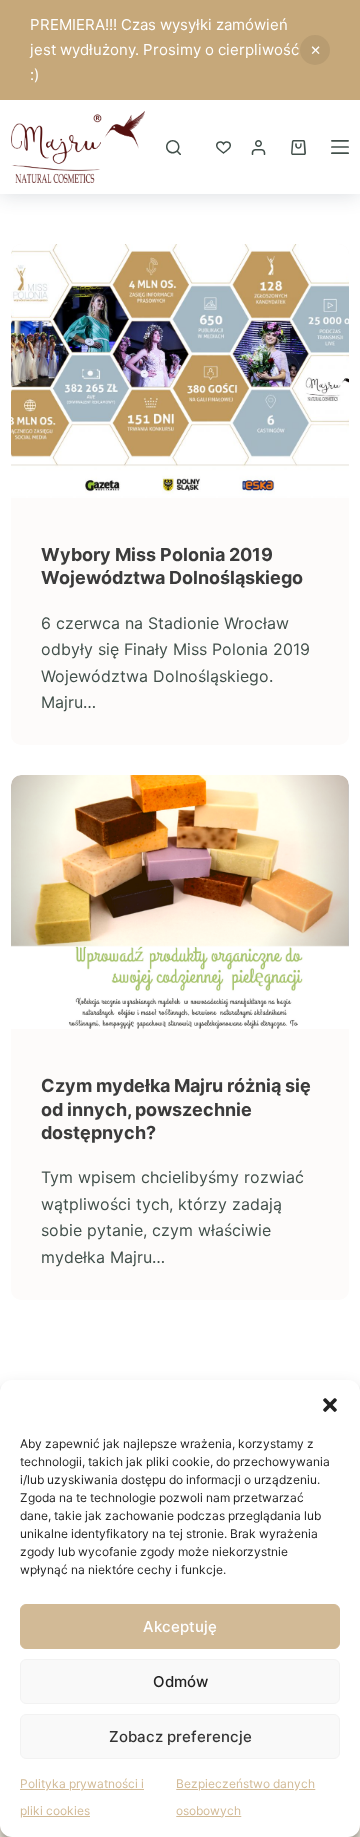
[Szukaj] (173, 147)
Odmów (180, 1681)
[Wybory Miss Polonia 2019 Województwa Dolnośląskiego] (180, 371)
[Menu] (340, 147)
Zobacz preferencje (180, 1736)
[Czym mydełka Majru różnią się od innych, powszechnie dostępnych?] (180, 902)
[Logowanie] (258, 147)
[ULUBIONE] (223, 147)
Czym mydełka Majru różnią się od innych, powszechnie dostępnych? (176, 1109)
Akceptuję (180, 1626)
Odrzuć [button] (315, 50)
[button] (330, 1405)
